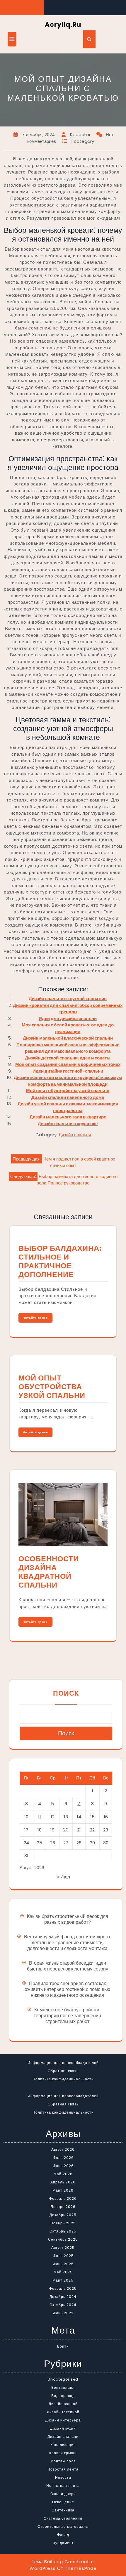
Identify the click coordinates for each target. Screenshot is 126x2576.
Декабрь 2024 (63, 2297)
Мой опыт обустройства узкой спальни (68, 1091)
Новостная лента (63, 2486)
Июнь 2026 (63, 2166)
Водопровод (63, 2396)
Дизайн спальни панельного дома (68, 1097)
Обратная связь (63, 2071)
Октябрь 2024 (63, 2305)
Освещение (63, 2502)
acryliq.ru (63, 25)
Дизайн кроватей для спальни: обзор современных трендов (68, 1009)
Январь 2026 (63, 2207)
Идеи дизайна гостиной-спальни (68, 1071)
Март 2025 (63, 2280)
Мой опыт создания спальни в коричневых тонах (68, 1064)
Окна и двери (63, 2494)
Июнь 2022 (63, 2313)
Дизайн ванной (63, 2404)
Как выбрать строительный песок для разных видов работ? (68, 1919)
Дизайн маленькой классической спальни (68, 1038)
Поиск (66, 1693)
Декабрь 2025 (63, 2215)
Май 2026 (63, 2174)
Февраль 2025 (63, 2288)
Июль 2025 (63, 2256)
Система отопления (63, 2518)
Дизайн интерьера (63, 2420)
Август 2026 (63, 2149)
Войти (63, 2346)
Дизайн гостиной (63, 2412)
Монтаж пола (63, 2461)
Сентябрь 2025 (63, 2239)
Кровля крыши (63, 2453)
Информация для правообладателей (63, 2063)
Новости (63, 2477)
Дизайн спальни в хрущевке (68, 1124)
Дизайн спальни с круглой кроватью (68, 999)
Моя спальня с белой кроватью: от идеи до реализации (68, 1028)
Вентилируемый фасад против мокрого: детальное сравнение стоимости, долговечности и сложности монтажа (67, 1943)
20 (66, 1830)
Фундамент (63, 2543)
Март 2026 (63, 2190)
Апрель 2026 (63, 2182)
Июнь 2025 (63, 2264)
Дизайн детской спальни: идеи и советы (68, 1058)
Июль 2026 (63, 2158)
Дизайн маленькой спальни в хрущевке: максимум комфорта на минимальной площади (68, 1081)
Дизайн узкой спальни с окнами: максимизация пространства (68, 1107)
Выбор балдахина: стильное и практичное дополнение (60, 1261)
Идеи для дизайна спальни (68, 1018)
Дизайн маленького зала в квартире (68, 1117)
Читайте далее (35, 1318)
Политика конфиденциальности (63, 2079)
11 (40, 1817)
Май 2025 (63, 2272)
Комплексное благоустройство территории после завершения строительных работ (67, 2016)
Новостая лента (63, 2469)
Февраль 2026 (63, 2198)
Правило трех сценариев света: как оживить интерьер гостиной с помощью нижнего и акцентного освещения (67, 1989)
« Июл (64, 1877)
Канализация (63, 2445)
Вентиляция (63, 2387)
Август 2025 (63, 2248)
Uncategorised (63, 2379)
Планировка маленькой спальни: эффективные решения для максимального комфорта (68, 1048)
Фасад (63, 2535)
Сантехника (63, 2510)
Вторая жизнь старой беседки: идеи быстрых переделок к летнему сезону (68, 1966)
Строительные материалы (63, 2526)
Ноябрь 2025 (63, 2223)
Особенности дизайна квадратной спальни (49, 1572)
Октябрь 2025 (63, 2231)
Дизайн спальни (75, 1135)
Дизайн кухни (63, 2428)
